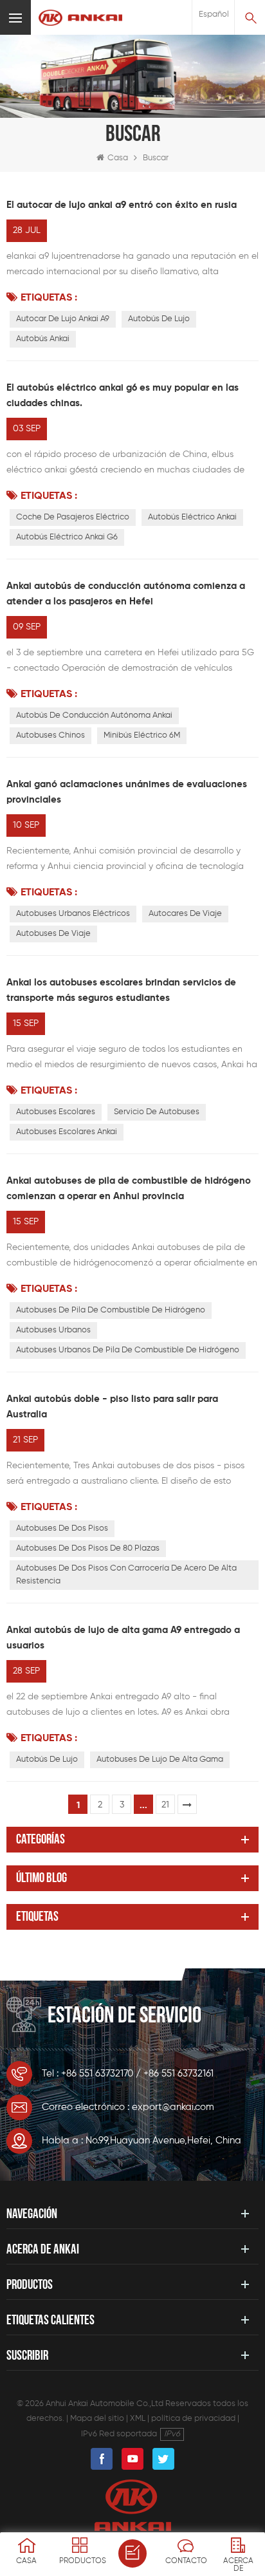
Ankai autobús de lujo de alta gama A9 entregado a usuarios (123, 1638)
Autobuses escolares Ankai (67, 1132)
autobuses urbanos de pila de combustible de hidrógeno (128, 1350)
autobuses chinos (50, 735)
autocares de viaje (185, 914)
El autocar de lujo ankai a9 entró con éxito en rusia (122, 205)
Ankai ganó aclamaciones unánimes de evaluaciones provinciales (127, 792)
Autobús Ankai (43, 339)
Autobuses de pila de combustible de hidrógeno (111, 1310)
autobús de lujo (159, 319)
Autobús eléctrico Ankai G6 (67, 537)
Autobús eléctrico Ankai (192, 517)
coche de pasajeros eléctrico (73, 517)
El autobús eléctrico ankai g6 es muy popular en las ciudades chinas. (123, 396)
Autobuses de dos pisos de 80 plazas (88, 1548)
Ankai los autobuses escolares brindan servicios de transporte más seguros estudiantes (121, 990)
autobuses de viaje (53, 934)
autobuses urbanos (53, 1330)
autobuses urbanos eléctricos (73, 914)
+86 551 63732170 (97, 2074)
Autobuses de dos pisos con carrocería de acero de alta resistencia (126, 1575)
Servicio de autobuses (157, 1112)
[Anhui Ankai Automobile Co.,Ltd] (80, 18)
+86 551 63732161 (178, 2074)
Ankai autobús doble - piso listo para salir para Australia (112, 1407)
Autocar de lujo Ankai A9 (63, 319)
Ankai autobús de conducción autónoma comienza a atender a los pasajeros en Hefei (126, 594)
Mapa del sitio (97, 2419)
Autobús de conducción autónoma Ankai (94, 715)
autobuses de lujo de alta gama (160, 1759)
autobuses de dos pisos (62, 1528)
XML (138, 2419)
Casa (118, 158)
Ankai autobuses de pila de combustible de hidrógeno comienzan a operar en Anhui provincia (129, 1189)
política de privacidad (193, 2419)
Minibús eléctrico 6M (142, 735)
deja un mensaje (132, 2553)
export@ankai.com (173, 2107)
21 (165, 1805)
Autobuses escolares (56, 1112)
